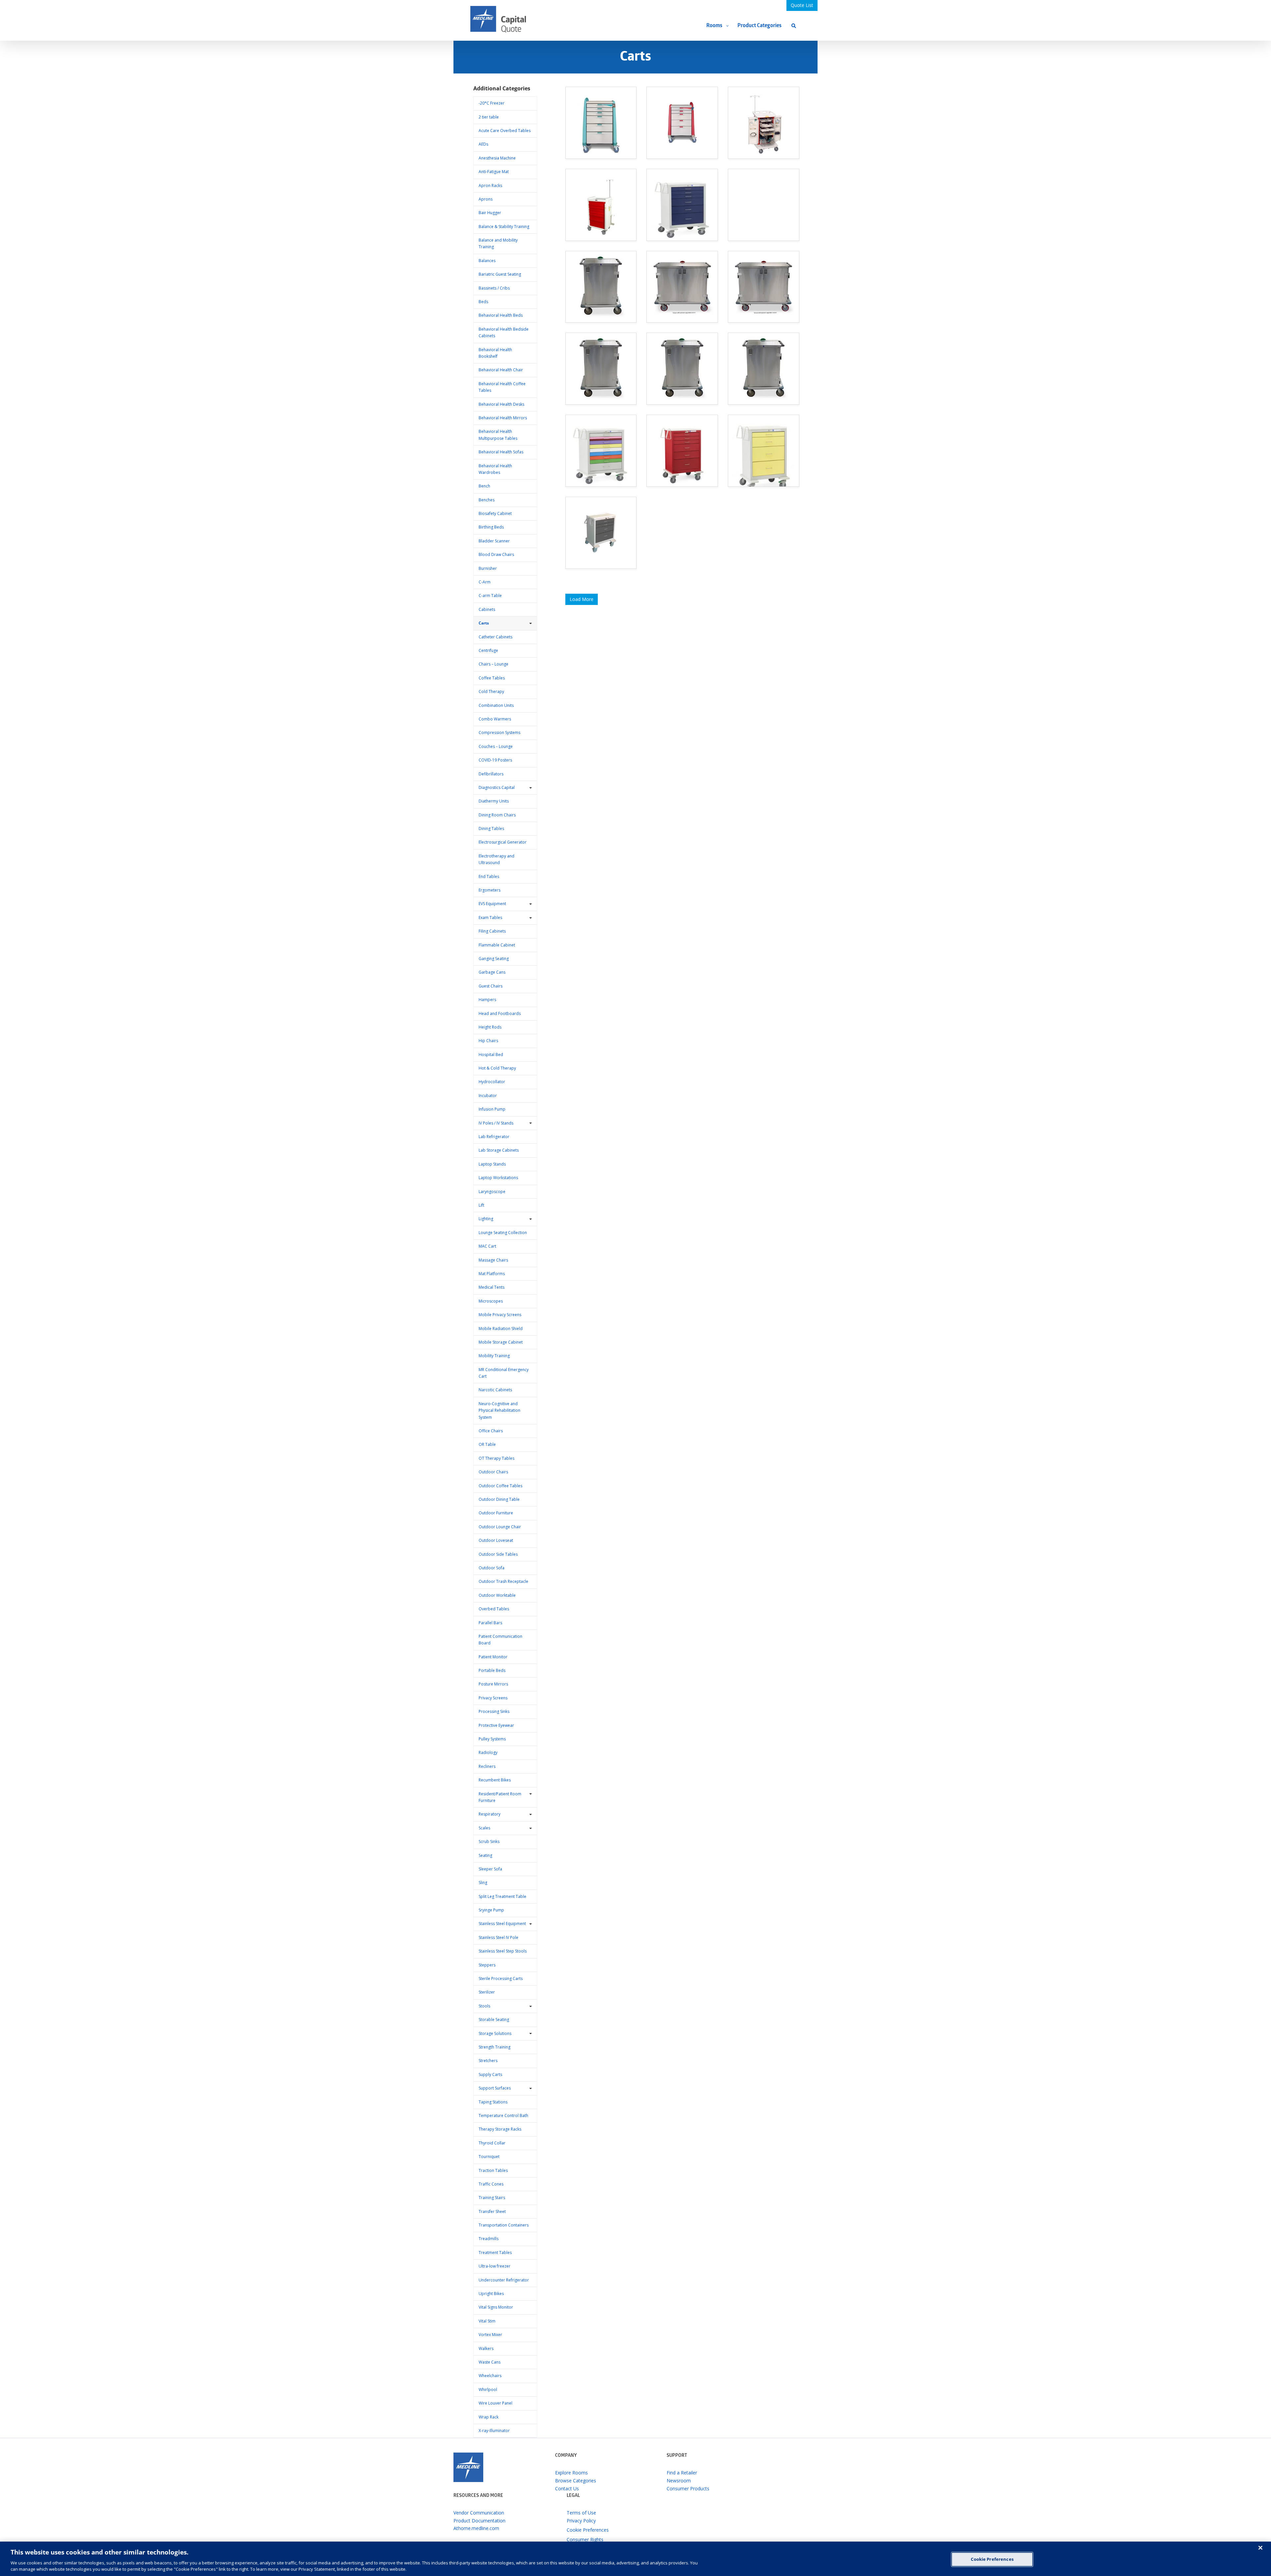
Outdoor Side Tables (498, 1554)
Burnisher (488, 568)
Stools (484, 2006)
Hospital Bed (491, 1055)
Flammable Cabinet (497, 945)
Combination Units (496, 705)
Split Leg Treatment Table (502, 1896)
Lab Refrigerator (494, 1137)
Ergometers (490, 890)
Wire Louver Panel (495, 2403)
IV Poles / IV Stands (496, 1123)
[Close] (1260, 2548)
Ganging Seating (494, 959)
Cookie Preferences (992, 2559)
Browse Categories (576, 2481)
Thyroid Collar (492, 2143)
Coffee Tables (492, 678)
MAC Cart (487, 1246)
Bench (484, 486)
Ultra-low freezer (494, 2266)
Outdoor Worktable (497, 1595)
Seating (485, 1855)
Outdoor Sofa (492, 1568)
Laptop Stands (492, 1164)
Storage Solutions (495, 2033)
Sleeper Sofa (490, 1869)
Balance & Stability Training (504, 227)
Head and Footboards (500, 1013)
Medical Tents (492, 1287)
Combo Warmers (495, 719)
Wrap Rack (489, 2417)
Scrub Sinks (489, 1841)
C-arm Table (490, 596)
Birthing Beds (491, 527)
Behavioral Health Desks (501, 404)
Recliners (487, 1766)
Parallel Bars (490, 1623)
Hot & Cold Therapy (497, 1068)
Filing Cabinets (492, 931)
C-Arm (485, 582)
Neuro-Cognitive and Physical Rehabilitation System (499, 1410)
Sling (483, 1883)
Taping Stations (493, 2102)
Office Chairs (491, 1431)
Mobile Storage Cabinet (501, 1342)
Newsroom (679, 2481)
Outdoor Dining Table (499, 1499)
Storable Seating (494, 2020)
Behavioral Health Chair (501, 370)
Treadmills (489, 2239)
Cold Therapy (491, 691)
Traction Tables (493, 2170)
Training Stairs (492, 2198)
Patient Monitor (493, 1657)
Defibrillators (491, 774)
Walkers (486, 2348)
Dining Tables (491, 828)
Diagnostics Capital (497, 787)
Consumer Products (688, 2488)
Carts (484, 623)
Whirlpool (488, 2390)
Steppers (487, 1965)
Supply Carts (490, 2074)
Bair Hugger (490, 213)
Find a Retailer (682, 2473)
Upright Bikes (491, 2294)
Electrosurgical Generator (503, 842)
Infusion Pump (492, 1109)
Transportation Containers (504, 2225)
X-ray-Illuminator (494, 2431)
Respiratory (490, 1814)
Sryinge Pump (491, 1910)
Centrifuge (488, 650)
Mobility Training (494, 1356)
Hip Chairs (488, 1041)
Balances (487, 261)
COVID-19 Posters (495, 760)
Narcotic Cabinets (495, 1390)
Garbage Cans (492, 972)
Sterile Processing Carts (501, 1978)
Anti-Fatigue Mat (494, 172)
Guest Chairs (491, 986)
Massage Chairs (493, 1260)
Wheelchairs (490, 2376)
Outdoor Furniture (496, 1513)
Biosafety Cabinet (495, 513)
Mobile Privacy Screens (500, 1315)
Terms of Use (581, 2513)
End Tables (489, 876)
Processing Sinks (494, 1711)
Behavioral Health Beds (501, 315)
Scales (484, 1828)
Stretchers (488, 2061)
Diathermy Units (494, 801)
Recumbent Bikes (495, 1780)
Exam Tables (490, 918)
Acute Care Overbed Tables (505, 131)
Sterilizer (487, 1992)
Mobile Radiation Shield (501, 1329)
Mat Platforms (492, 1274)
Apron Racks (490, 185)
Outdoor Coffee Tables (500, 1486)
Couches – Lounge (496, 746)
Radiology (488, 1752)
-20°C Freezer (492, 103)
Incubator (488, 1096)
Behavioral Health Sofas (501, 452)
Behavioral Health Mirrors (503, 418)
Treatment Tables (495, 2253)
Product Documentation (479, 2521)
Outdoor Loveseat (496, 1540)
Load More (582, 599)
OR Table (487, 1444)
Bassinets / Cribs (494, 288)
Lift (481, 1205)
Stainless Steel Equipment (502, 1924)
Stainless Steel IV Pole (498, 1937)
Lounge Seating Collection (503, 1233)
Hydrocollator (492, 1082)
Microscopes (491, 1301)
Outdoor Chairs (493, 1472)
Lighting (486, 1219)
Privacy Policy (581, 2521)
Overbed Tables (494, 1609)
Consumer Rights (585, 2539)
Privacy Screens (493, 1698)
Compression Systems (499, 733)
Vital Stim (487, 2321)
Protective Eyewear (496, 1725)
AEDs (483, 144)
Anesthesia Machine (497, 158)
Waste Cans (490, 2362)
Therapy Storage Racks (500, 2129)
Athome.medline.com (476, 2528)
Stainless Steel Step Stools (503, 1951)
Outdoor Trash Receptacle (503, 1581)
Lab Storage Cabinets (499, 1150)
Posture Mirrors (493, 1684)
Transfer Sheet (492, 2211)
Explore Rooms (571, 2473)
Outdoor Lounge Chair (500, 1527)
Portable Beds (492, 1670)
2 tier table (489, 117)
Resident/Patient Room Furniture (500, 1797)
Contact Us (567, 2488)
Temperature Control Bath (503, 2116)
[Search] (794, 26)
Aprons (486, 199)
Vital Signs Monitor (496, 2307)
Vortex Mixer (490, 2335)
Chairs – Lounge (494, 664)
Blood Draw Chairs (496, 554)
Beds (483, 302)
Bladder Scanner (494, 541)
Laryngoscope (492, 1192)
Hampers (487, 1000)
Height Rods (490, 1027)
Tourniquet (489, 2157)
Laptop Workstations (498, 1178)
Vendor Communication (479, 2513)
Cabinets (487, 609)
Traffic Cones (491, 2184)
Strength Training (494, 2047)
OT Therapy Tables (496, 1458)
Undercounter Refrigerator (504, 2280)
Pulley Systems (492, 1739)
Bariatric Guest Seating (500, 274)
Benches (487, 500)
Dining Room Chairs (497, 815)
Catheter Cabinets (495, 637)
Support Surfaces (495, 2088)
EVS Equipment (492, 904)
